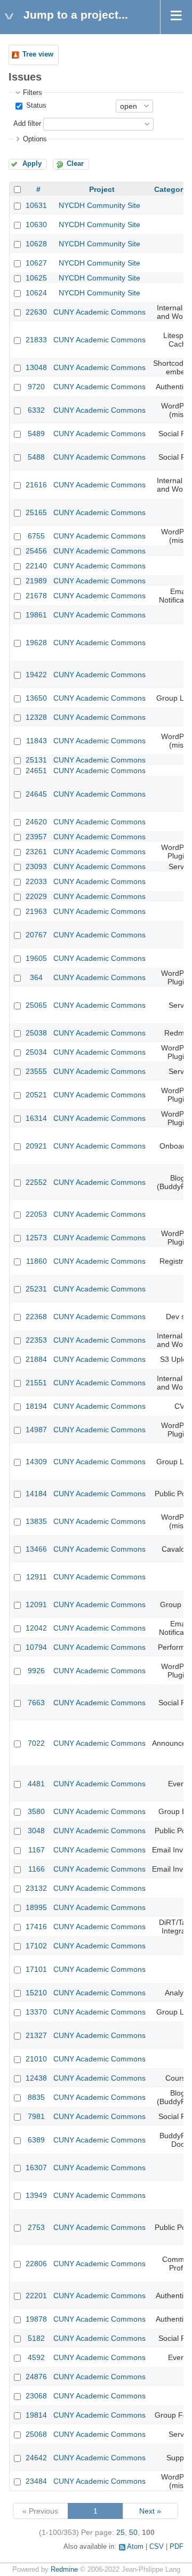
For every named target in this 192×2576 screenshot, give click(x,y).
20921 (36, 1146)
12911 (37, 1577)
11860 (37, 1261)
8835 (36, 2097)
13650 (36, 698)
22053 (36, 1214)
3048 (36, 1831)
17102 (36, 1946)
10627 (36, 263)
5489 (36, 434)
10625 (36, 278)
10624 (36, 293)
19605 (36, 958)
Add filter (27, 124)
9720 (36, 387)
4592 (36, 2357)
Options (35, 139)
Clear (75, 164)
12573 (36, 1238)
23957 (36, 837)
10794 (36, 1647)
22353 (36, 1340)
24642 (36, 2458)
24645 (36, 794)
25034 (36, 1052)
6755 (36, 536)
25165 (36, 512)
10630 (36, 224)
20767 (36, 935)
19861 (36, 615)
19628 (36, 643)
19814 (36, 2415)
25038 (36, 1033)
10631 (36, 205)
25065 (36, 1005)
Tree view (38, 54)
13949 (36, 2195)
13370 (36, 2012)
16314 (36, 1118)
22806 (36, 2264)
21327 (36, 2035)
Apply (32, 164)
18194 (36, 1406)
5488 (36, 457)
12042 (36, 1628)
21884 (36, 1359)
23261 (36, 852)
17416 (36, 1927)
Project (102, 189)
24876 (36, 2377)
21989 (36, 581)
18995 (36, 1907)
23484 (36, 2481)
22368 (36, 1317)
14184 (36, 1494)
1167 (37, 1850)
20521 (36, 1095)
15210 (36, 1993)
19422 (36, 675)
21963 (36, 911)
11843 (37, 741)
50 (133, 2532)
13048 (36, 367)
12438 (36, 2078)
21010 (36, 2059)
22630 (36, 312)
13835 (36, 1521)
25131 (36, 760)
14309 (36, 1462)
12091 (36, 1604)
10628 (36, 244)
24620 (36, 822)
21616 (36, 485)
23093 (36, 866)
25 (121, 2532)
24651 (36, 771)
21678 (36, 596)
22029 (36, 896)
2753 (36, 2227)
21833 (36, 340)
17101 (36, 1969)
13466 (36, 1549)
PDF (177, 2547)
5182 (36, 2338)
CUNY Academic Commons (99, 312)
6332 (36, 410)
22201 (36, 2296)
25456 (36, 551)
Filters (33, 93)
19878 (36, 2319)
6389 (36, 2140)
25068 (36, 2434)
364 (36, 977)
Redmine (64, 2570)
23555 (36, 1071)
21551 (36, 1383)
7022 (36, 1743)
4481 (36, 1784)
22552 (36, 1182)
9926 (36, 1671)
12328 (36, 717)
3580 (36, 1811)
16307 (36, 2168)
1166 (37, 1869)
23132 (36, 1888)
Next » (150, 2511)
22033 (36, 881)
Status (35, 106)
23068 (36, 2396)
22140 (36, 566)
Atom (135, 2547)
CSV (157, 2547)
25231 (36, 1289)
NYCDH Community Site (99, 205)
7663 (36, 1703)
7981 (36, 2116)
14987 (36, 1430)
